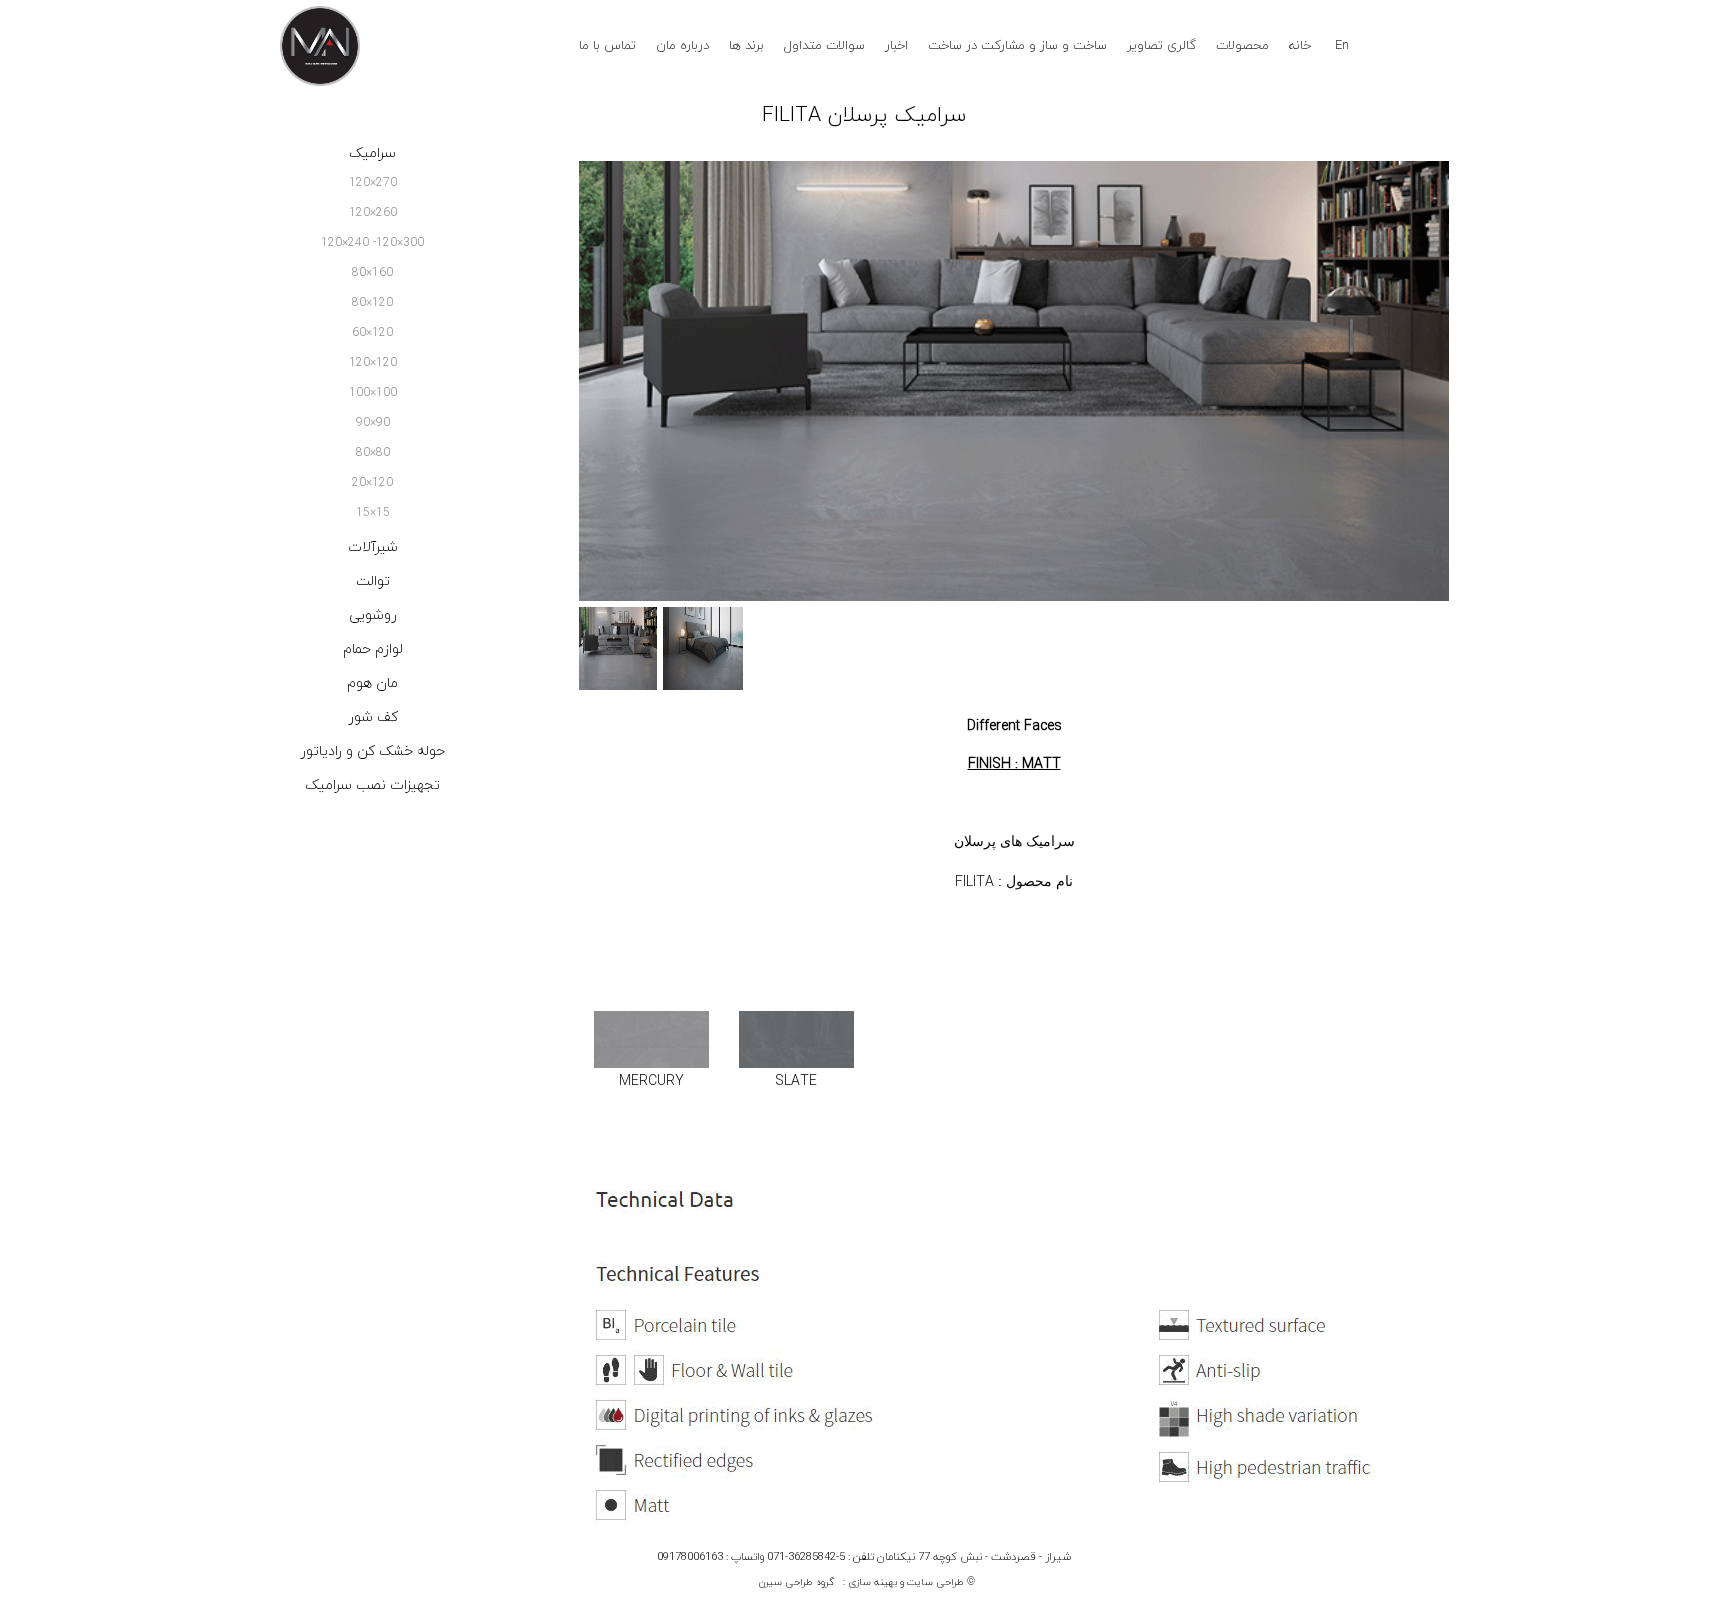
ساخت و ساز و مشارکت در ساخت (1017, 46)
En (1342, 46)
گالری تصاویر (1161, 46)
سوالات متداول (824, 46)
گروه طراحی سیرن (796, 1582)
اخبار (896, 46)
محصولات (1242, 46)
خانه (1300, 46)
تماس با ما (607, 46)
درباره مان (682, 46)
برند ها (746, 46)
